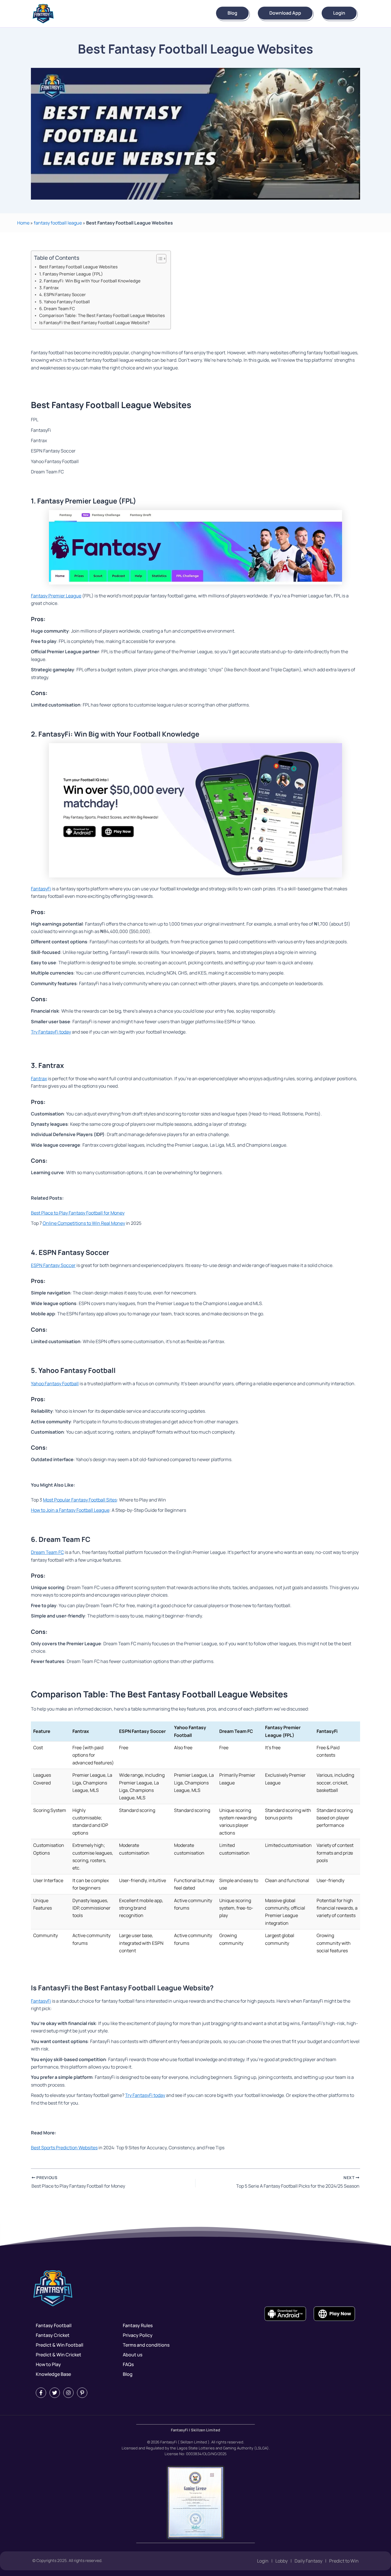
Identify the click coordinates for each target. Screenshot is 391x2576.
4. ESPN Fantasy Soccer (63, 295)
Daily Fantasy (308, 2561)
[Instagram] (68, 2393)
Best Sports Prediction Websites (64, 2148)
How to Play (48, 2364)
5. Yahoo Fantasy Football (65, 302)
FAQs (128, 2364)
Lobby (282, 2561)
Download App (285, 13)
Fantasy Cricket (53, 2335)
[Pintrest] (82, 2393)
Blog (232, 13)
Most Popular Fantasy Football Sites (80, 1500)
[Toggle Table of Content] (158, 259)
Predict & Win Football (60, 2345)
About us (133, 2355)
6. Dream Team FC (57, 309)
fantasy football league (58, 223)
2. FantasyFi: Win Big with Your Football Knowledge (90, 281)
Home (23, 223)
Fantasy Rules (138, 2325)
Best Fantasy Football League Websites (78, 267)
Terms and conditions (146, 2345)
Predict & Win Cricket (59, 2355)
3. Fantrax (49, 288)
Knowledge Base (53, 2374)
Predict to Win (344, 2561)
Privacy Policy (138, 2335)
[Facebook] (41, 2393)
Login (339, 13)
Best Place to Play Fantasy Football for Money (78, 1213)
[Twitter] (55, 2393)
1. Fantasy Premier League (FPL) (71, 274)
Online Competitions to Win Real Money (84, 1223)
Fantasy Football (54, 2325)
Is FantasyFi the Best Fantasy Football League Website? (94, 323)
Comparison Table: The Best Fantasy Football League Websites (102, 315)
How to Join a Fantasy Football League (70, 1510)
